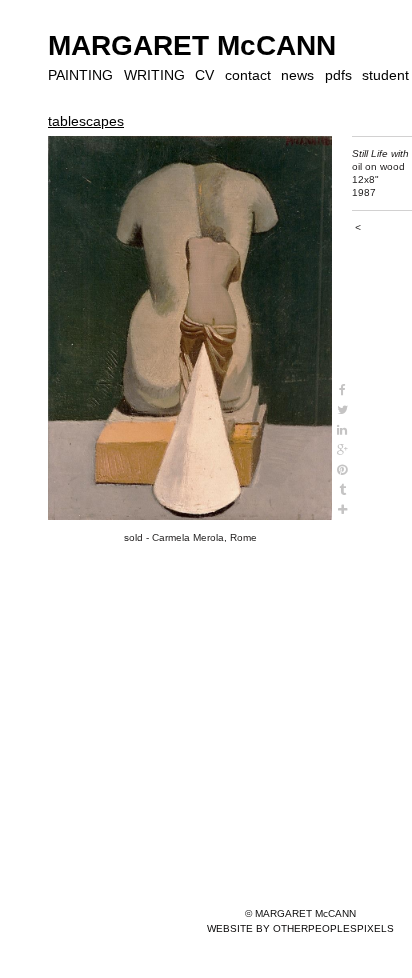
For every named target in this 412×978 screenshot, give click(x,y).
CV (204, 75)
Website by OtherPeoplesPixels (300, 928)
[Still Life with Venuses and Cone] (190, 328)
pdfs (338, 75)
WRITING (154, 75)
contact (248, 75)
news (297, 75)
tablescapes (86, 121)
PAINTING (80, 75)
